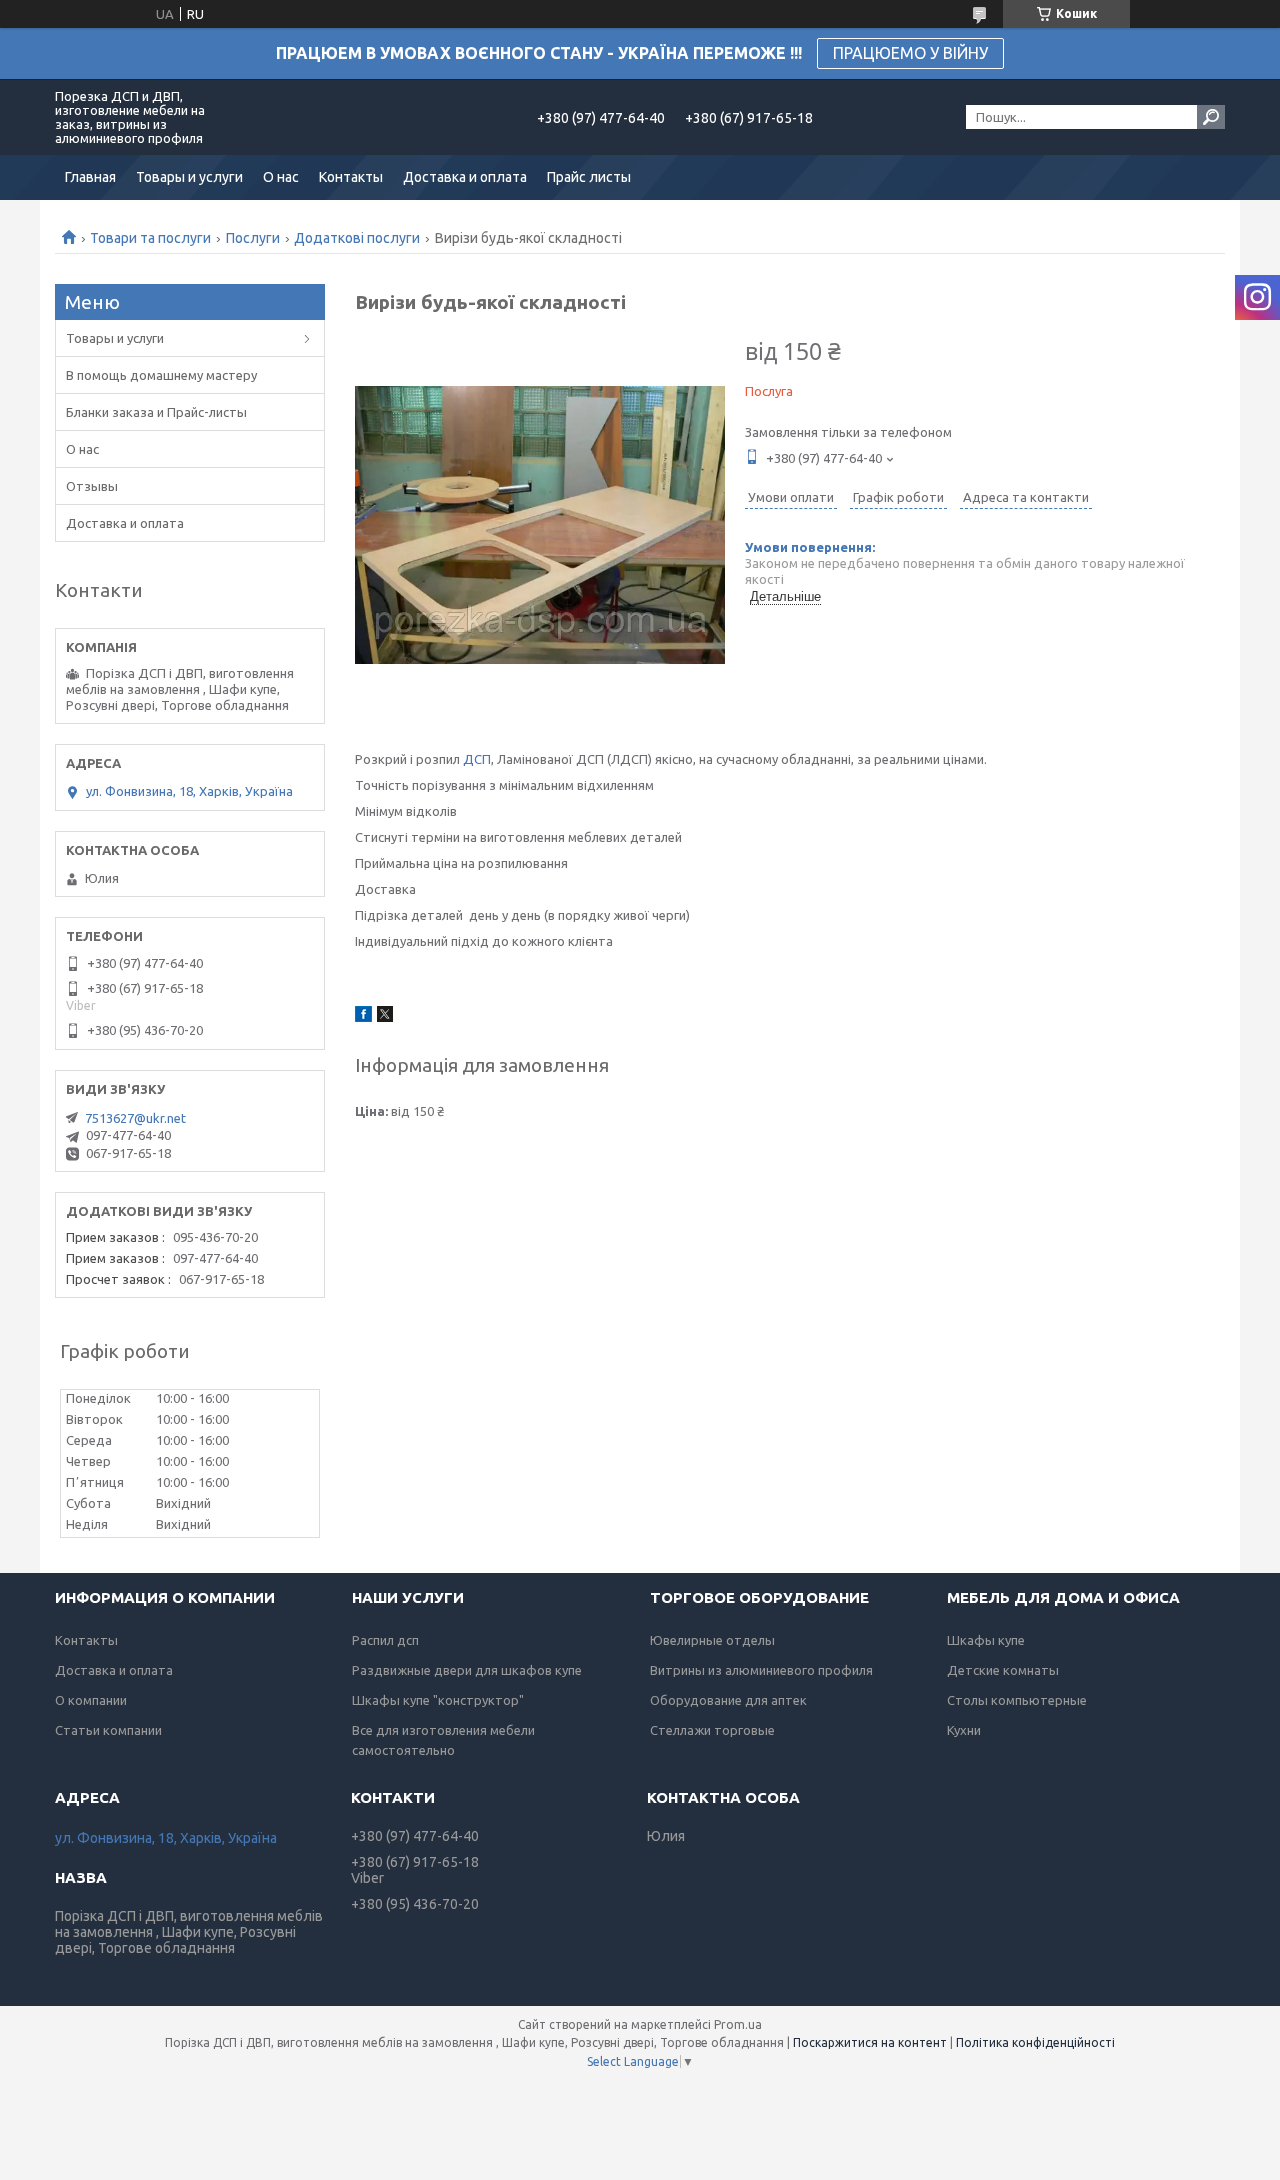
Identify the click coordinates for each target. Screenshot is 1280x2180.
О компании (91, 1700)
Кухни (964, 1730)
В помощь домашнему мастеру (161, 375)
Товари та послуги (150, 238)
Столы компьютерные (1017, 1700)
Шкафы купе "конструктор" (438, 1700)
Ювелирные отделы (712, 1640)
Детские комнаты (1003, 1670)
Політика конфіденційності (1035, 2042)
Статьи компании (108, 1730)
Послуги (253, 238)
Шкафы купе (986, 1640)
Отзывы (92, 486)
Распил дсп (385, 1640)
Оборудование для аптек (728, 1700)
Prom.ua (738, 2024)
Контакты (351, 177)
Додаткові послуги (357, 238)
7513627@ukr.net (135, 1118)
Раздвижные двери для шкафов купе (467, 1670)
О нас (281, 177)
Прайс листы (589, 177)
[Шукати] (1211, 117)
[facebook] (363, 1017)
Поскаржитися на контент (870, 2042)
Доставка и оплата (465, 177)
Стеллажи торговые (712, 1730)
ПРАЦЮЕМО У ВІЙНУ (910, 53)
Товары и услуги (189, 177)
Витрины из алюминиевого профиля (761, 1670)
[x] (385, 1017)
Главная (90, 177)
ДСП (477, 759)
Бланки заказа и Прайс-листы (156, 412)
